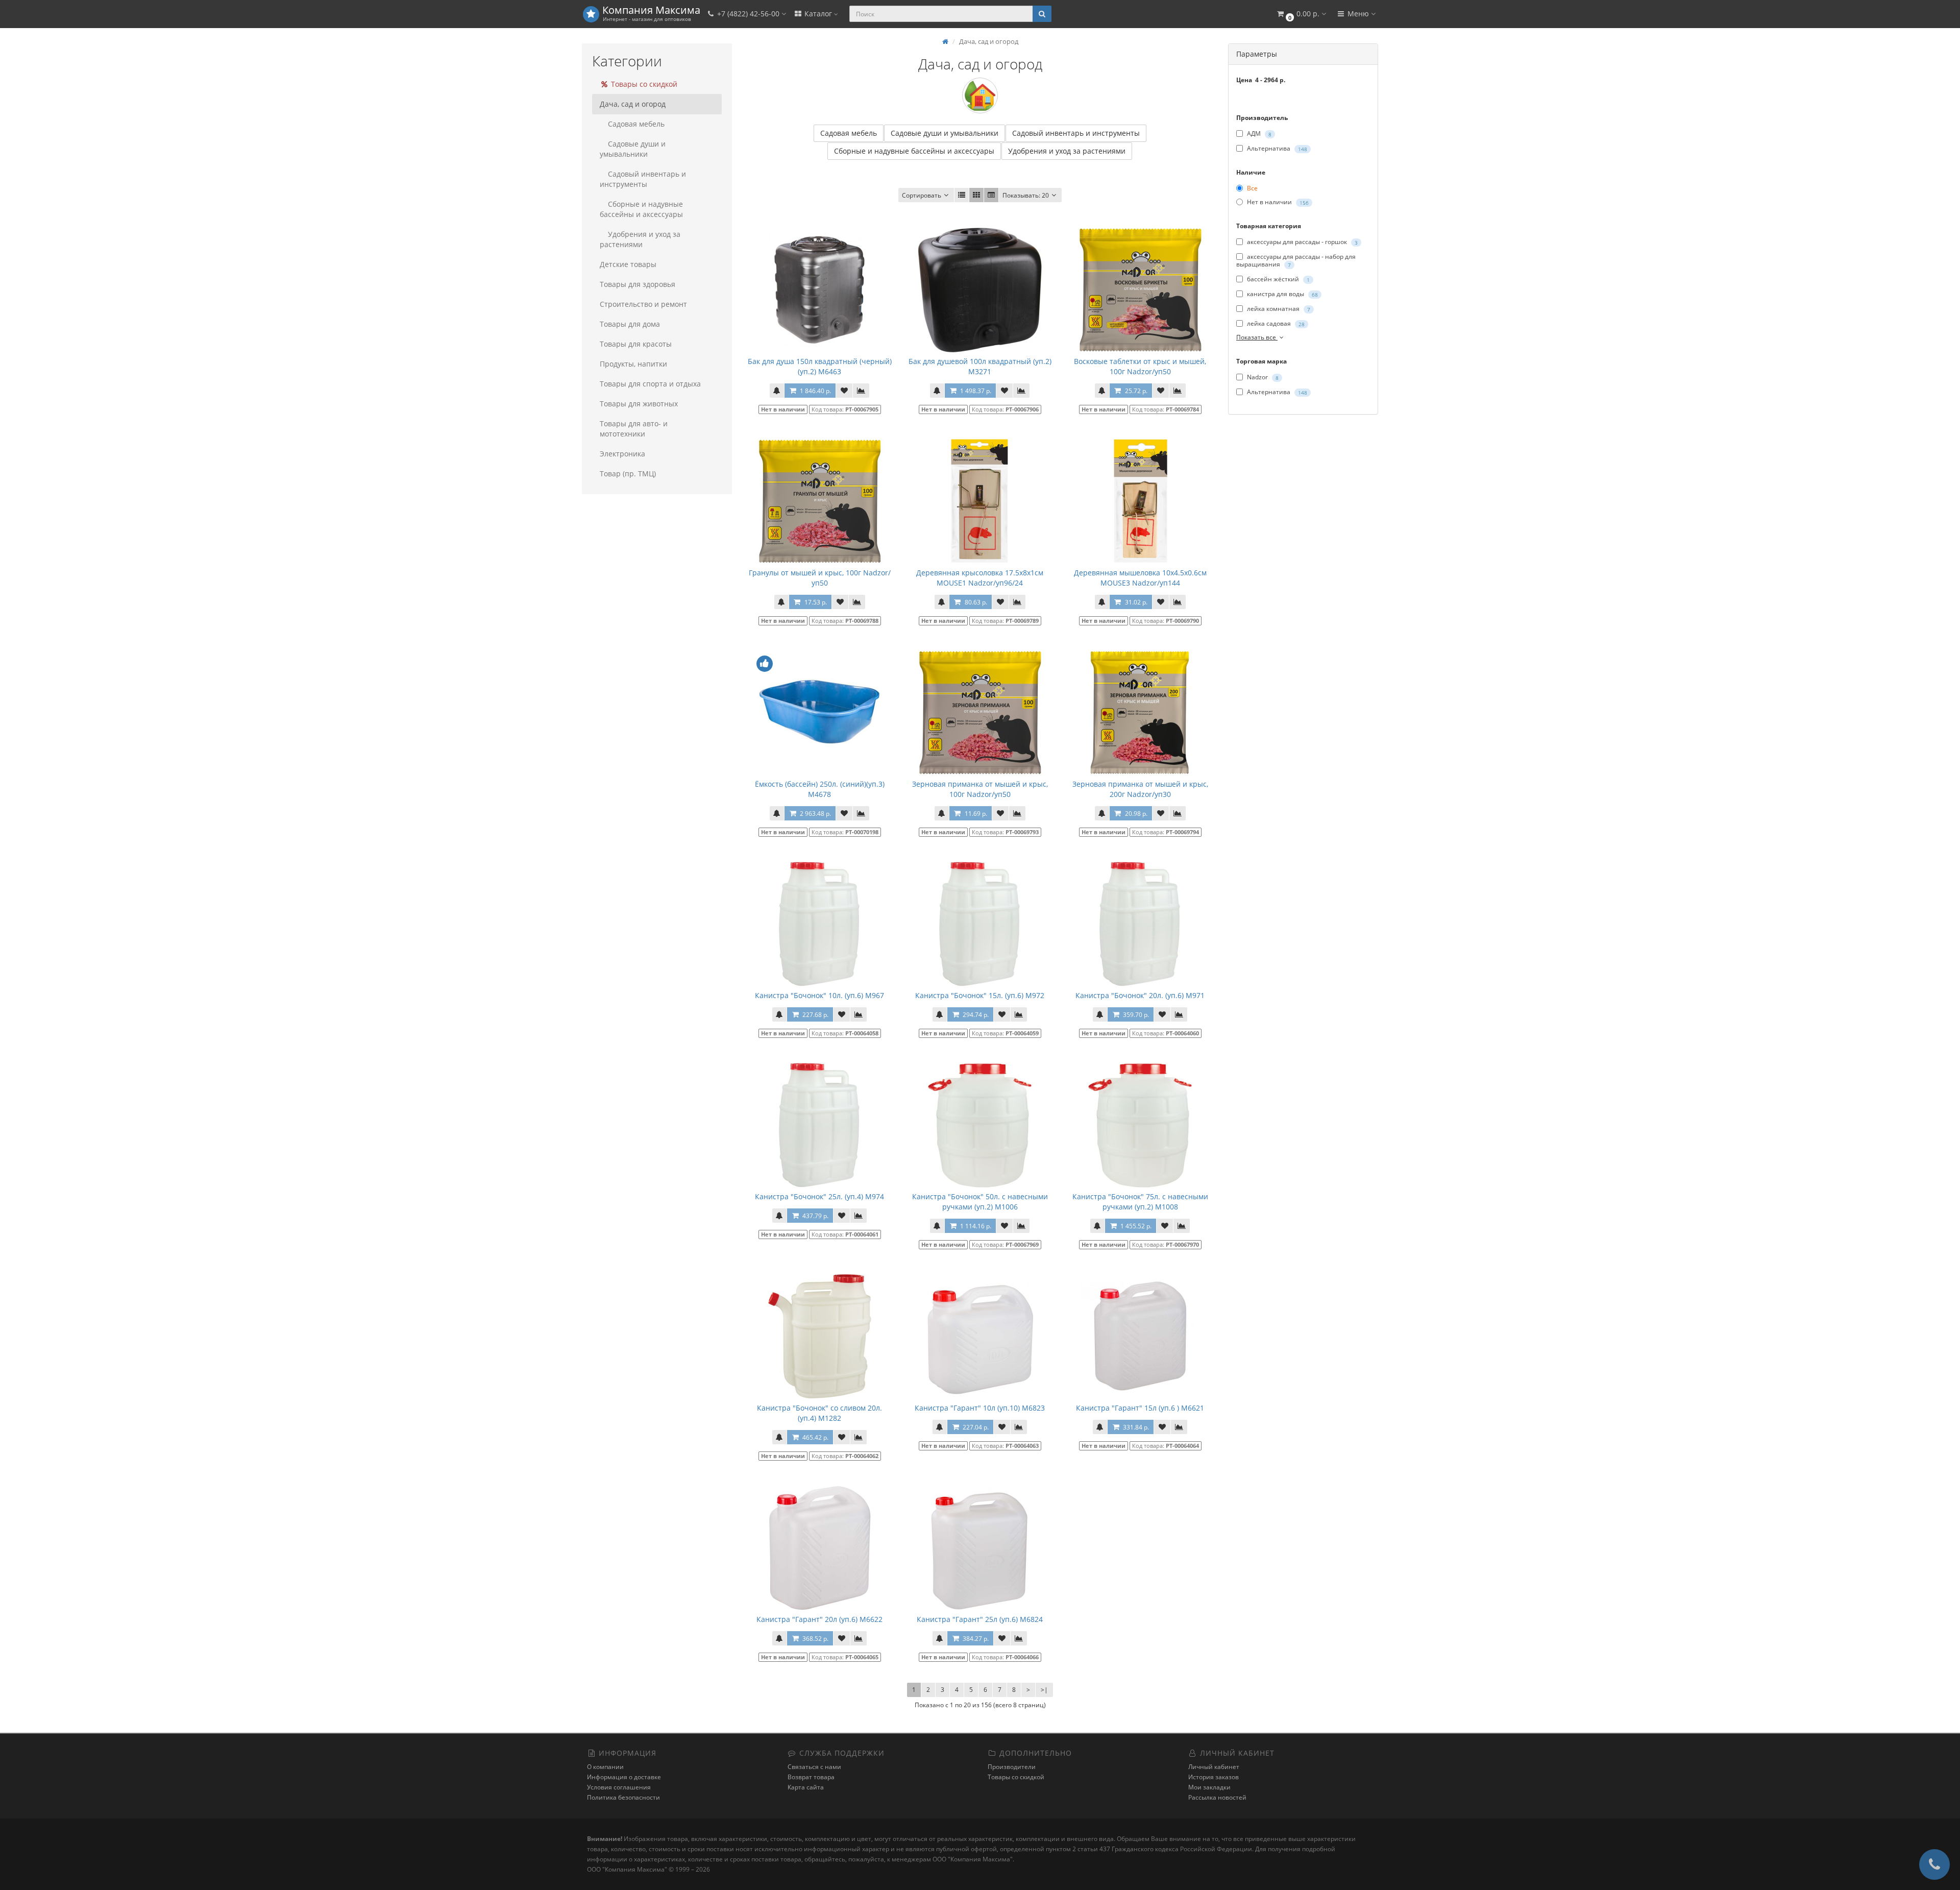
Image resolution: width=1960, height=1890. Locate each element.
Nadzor (1262, 377)
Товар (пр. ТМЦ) (628, 474)
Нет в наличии (1277, 202)
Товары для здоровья (638, 284)
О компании (605, 1767)
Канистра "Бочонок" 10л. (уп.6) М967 (819, 995)
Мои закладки (1209, 1787)
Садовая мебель (636, 124)
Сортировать (922, 195)
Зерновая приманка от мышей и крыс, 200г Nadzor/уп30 (1140, 789)
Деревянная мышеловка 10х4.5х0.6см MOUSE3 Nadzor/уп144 (1140, 578)
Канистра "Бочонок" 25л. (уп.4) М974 (819, 1196)
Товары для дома (630, 324)
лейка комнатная (1278, 309)
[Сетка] (976, 195)
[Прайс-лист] (991, 195)
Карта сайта (806, 1787)
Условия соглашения (619, 1787)
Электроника (622, 454)
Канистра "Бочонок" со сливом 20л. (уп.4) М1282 (819, 1413)
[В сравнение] (861, 391)
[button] (1301, 14)
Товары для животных (639, 404)
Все (1252, 188)
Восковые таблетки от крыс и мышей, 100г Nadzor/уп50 (1140, 366)
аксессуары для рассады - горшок (1302, 242)
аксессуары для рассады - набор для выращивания (1296, 260)
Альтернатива (1276, 148)
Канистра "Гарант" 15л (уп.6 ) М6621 (1140, 1408)
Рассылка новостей (1217, 1797)
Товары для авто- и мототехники (634, 429)
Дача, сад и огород (633, 104)
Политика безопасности (623, 1797)
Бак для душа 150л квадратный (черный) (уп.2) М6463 (820, 366)
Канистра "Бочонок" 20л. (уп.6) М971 (1140, 995)
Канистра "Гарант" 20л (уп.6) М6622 (819, 1619)
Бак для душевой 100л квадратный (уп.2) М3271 (980, 366)
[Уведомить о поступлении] (777, 391)
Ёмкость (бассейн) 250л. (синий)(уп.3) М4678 (820, 789)
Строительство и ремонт (643, 304)
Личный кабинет (1214, 1767)
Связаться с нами (814, 1767)
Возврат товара (811, 1777)
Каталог (818, 14)
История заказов (1214, 1777)
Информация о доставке (624, 1777)
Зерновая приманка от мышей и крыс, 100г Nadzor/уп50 (980, 789)
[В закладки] (844, 391)
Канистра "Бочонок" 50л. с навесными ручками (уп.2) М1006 (980, 1202)
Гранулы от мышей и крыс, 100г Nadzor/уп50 (820, 578)
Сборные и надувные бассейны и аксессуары (641, 209)
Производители (1012, 1767)
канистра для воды (1282, 294)
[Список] (962, 195)
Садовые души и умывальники (633, 149)
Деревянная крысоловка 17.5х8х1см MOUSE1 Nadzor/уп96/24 (980, 578)
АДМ (1258, 134)
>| (1044, 1690)
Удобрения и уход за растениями (640, 239)
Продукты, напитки (633, 364)
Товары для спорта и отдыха (650, 384)
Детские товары (628, 264)
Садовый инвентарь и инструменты (643, 179)
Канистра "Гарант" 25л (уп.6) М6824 (980, 1619)
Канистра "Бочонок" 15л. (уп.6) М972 (980, 995)
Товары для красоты (636, 344)
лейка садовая (1275, 323)
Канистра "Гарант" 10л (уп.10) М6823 (980, 1408)
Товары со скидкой (643, 84)
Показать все (1257, 337)
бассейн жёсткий (1278, 279)
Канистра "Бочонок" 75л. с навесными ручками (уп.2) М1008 (1140, 1202)
